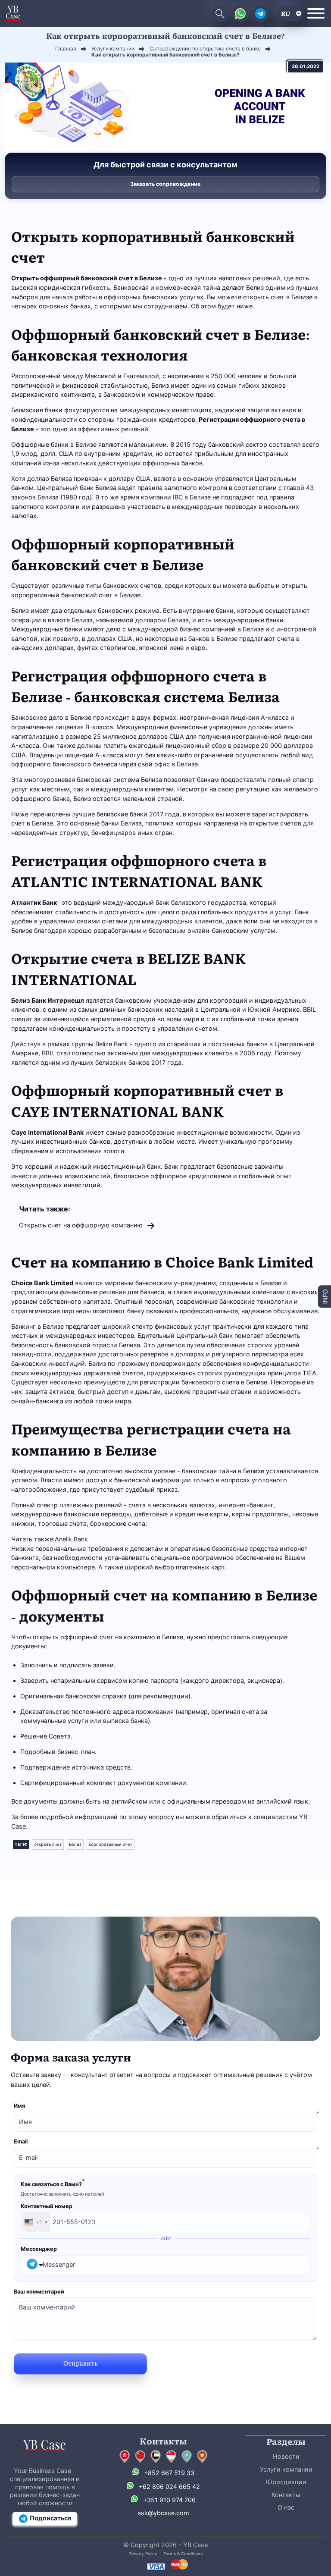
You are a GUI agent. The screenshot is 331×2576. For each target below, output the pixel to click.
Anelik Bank (71, 1539)
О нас (286, 2507)
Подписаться (50, 2518)
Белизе (151, 278)
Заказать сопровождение (165, 184)
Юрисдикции (286, 2482)
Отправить (81, 2363)
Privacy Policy (143, 2554)
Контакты (286, 2495)
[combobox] (36, 2222)
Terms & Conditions (183, 2554)
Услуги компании (286, 2469)
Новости (286, 2456)
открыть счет (48, 1844)
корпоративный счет (111, 1844)
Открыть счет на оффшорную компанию (81, 1225)
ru (286, 13)
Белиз (75, 1844)
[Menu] (316, 13)
